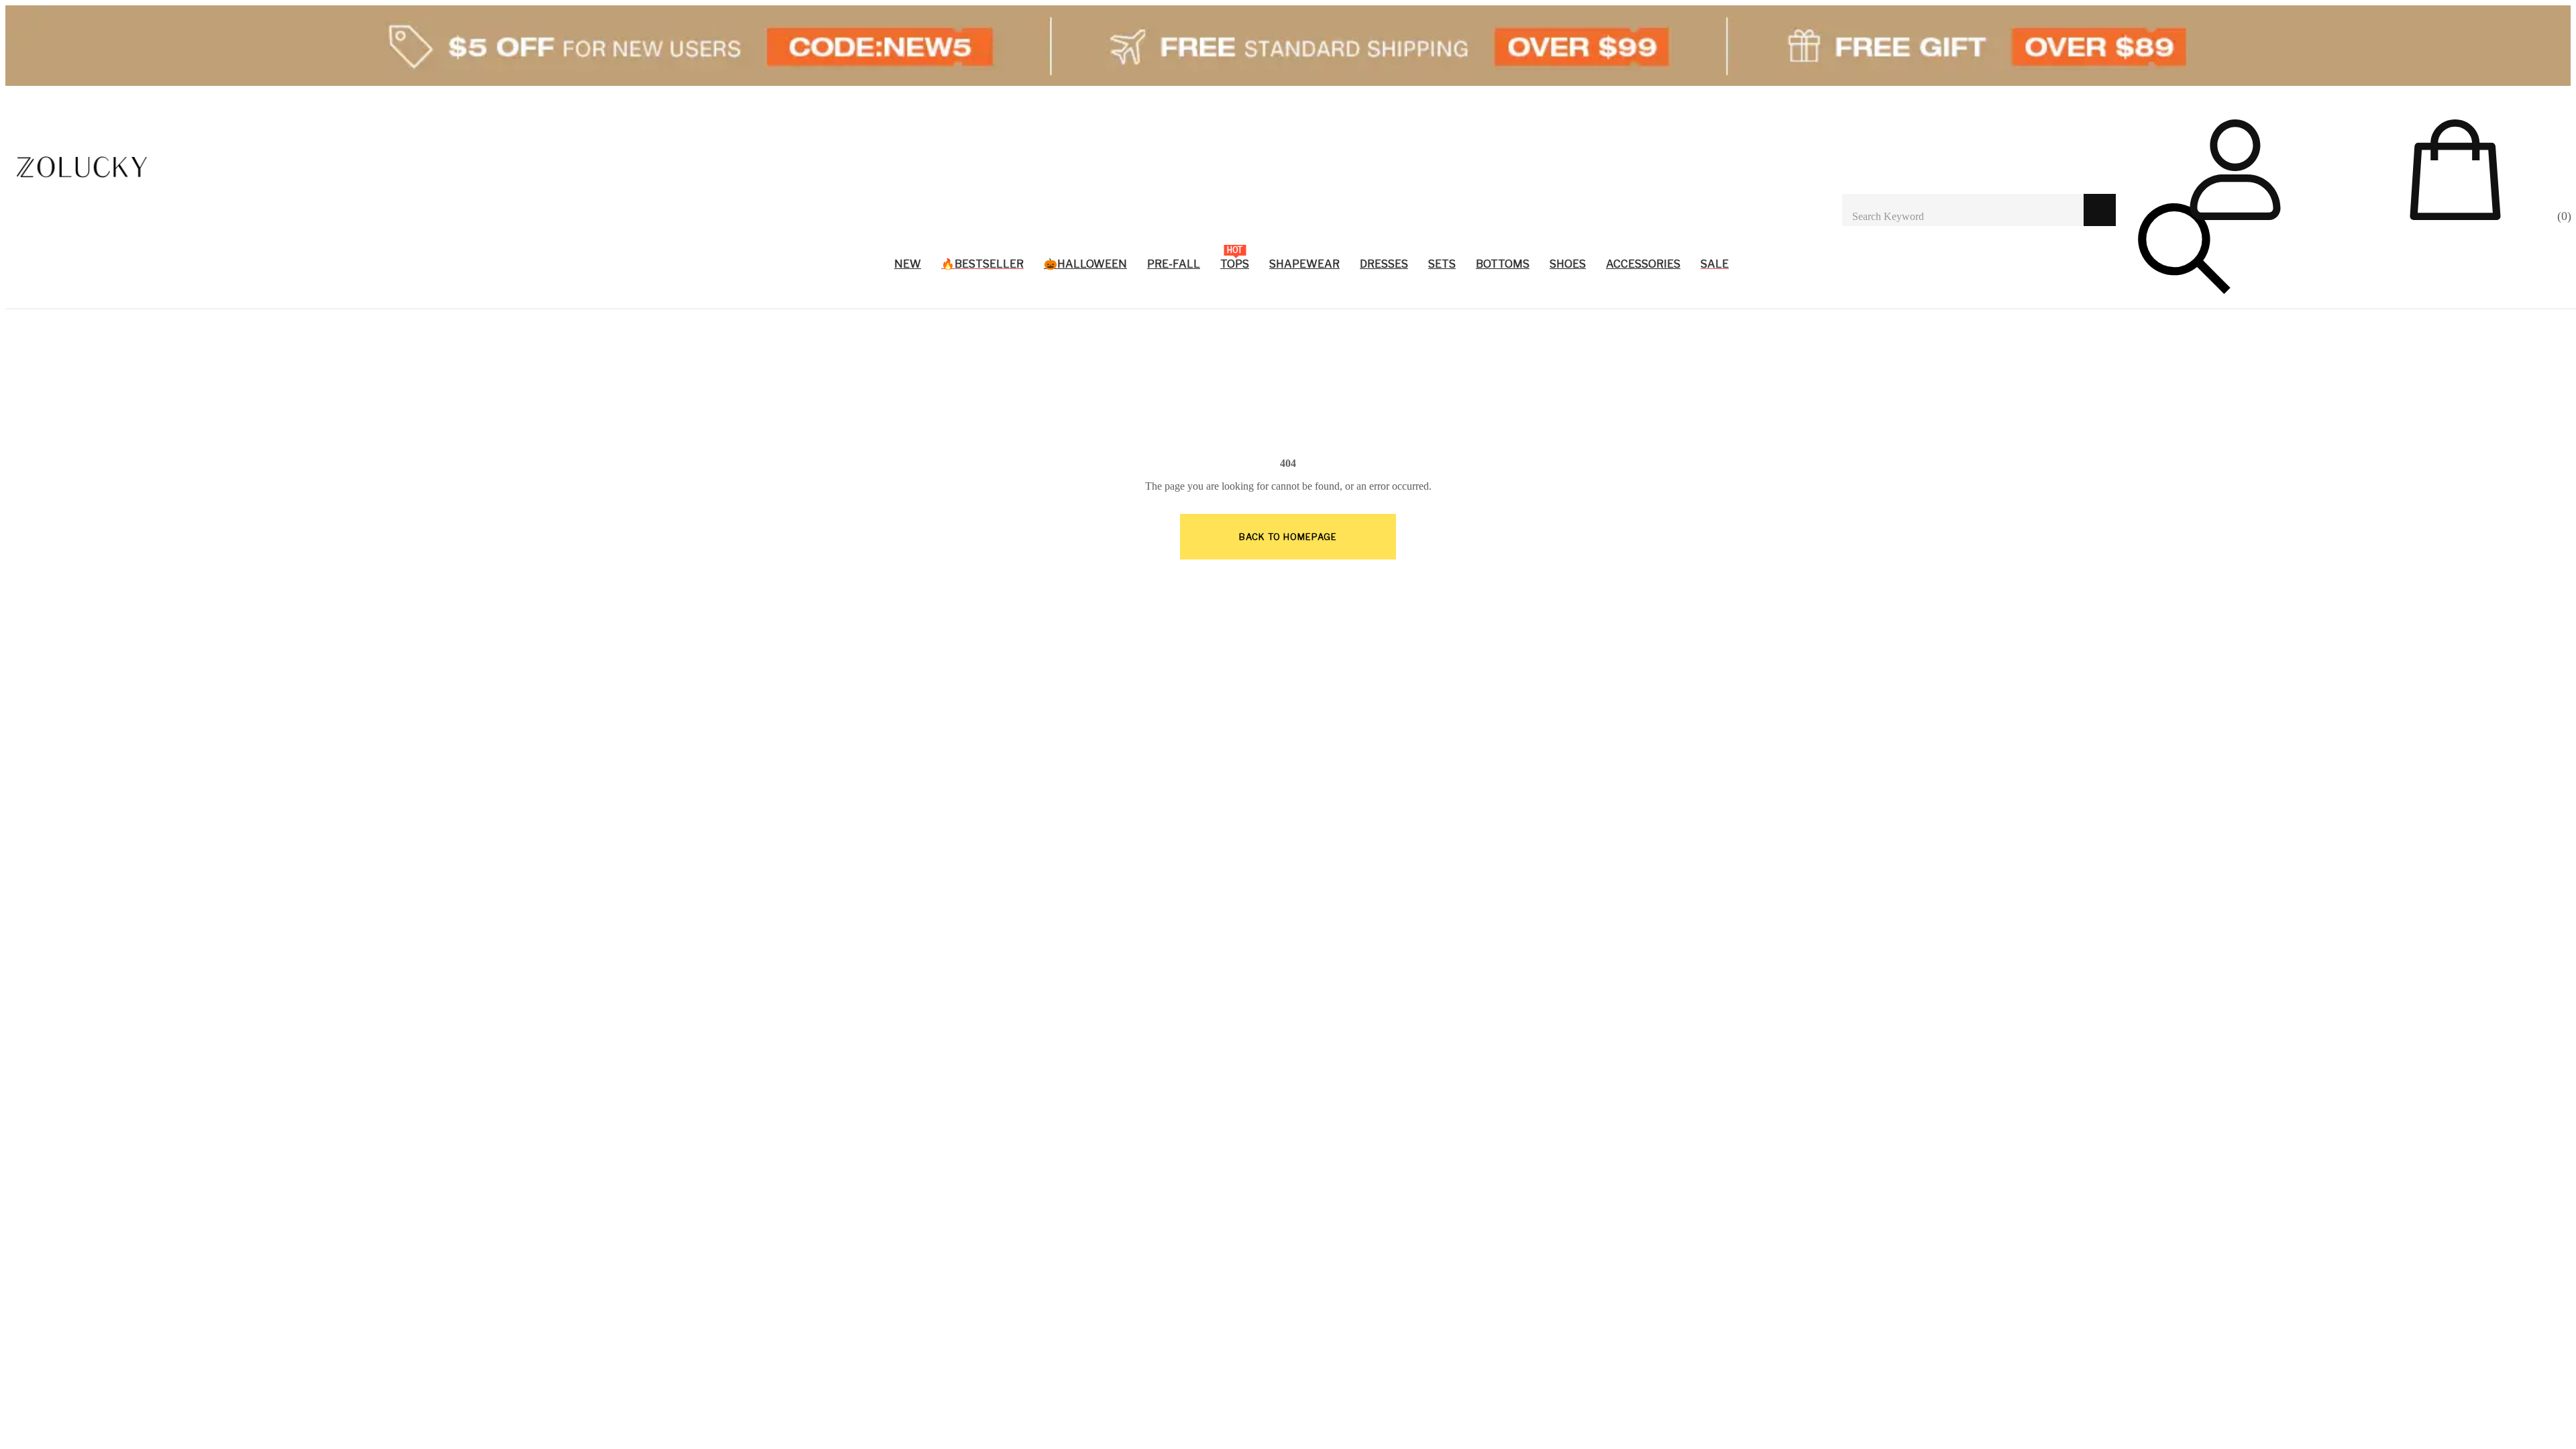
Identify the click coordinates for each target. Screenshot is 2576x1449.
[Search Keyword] (1963, 210)
